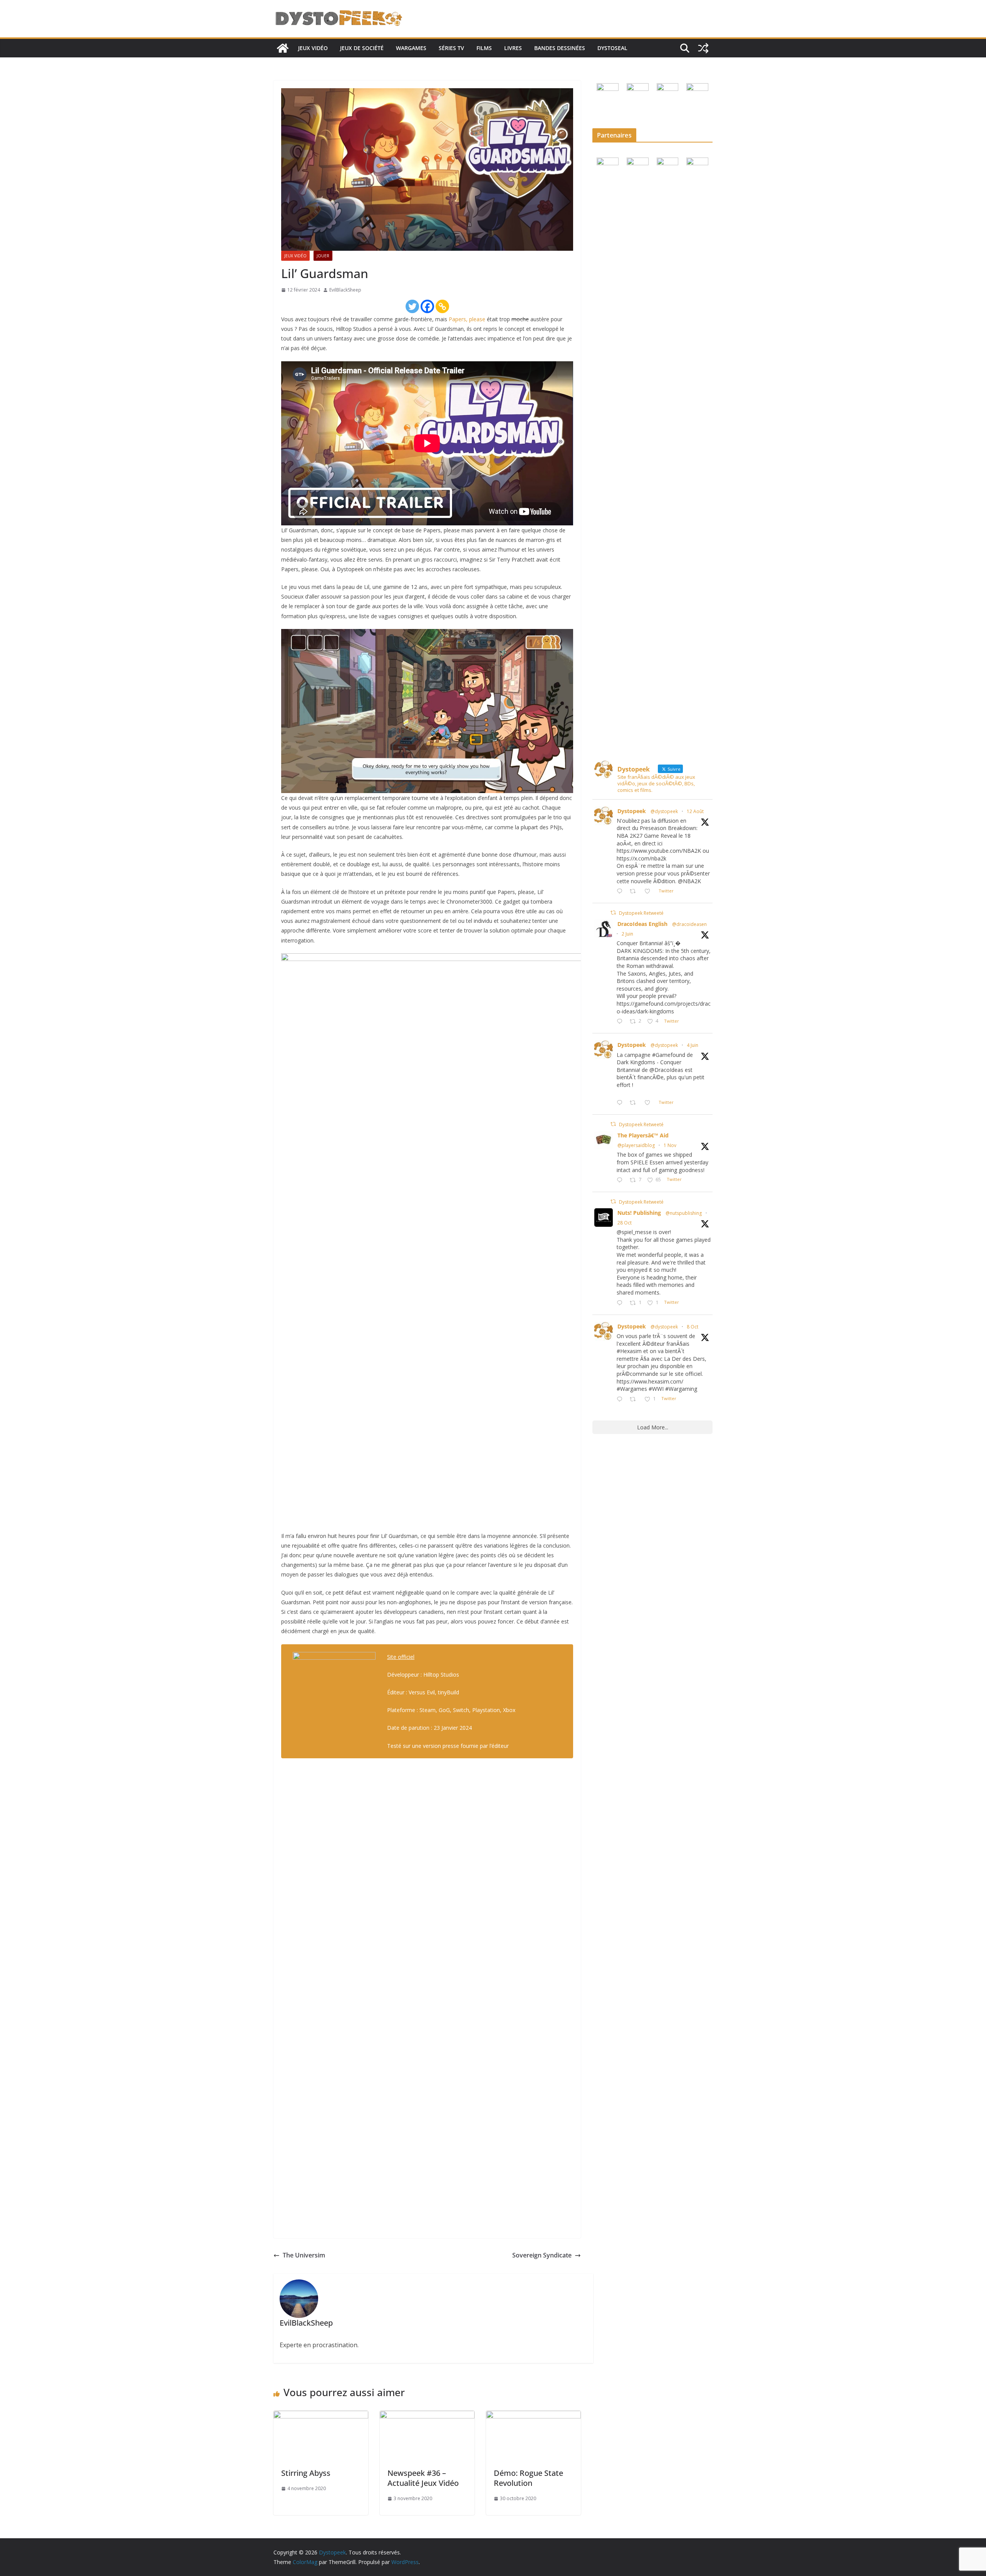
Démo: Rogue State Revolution (528, 2478)
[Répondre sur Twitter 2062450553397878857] (621, 1103)
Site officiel (401, 1657)
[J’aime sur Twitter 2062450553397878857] (650, 1103)
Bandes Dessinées (560, 48)
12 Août (695, 811)
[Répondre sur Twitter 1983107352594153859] (621, 1303)
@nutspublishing (684, 1213)
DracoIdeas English (642, 924)
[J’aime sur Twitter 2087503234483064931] (650, 891)
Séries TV (451, 48)
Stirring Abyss (306, 2473)
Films (484, 48)
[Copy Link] (442, 306)
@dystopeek (664, 811)
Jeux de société (362, 48)
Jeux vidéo (313, 48)
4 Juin (693, 1045)
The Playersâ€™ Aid (643, 1135)
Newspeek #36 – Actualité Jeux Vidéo (423, 2478)
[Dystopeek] (283, 48)
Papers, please (467, 319)
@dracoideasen (689, 924)
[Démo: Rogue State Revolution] (533, 2416)
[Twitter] (412, 306)
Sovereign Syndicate (542, 2255)
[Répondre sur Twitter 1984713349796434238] (621, 1180)
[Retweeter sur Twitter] (613, 913)
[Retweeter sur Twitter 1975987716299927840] (635, 1400)
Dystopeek (632, 811)
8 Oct (693, 1327)
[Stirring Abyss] (321, 2416)
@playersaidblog (636, 1145)
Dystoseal (612, 48)
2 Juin (627, 934)
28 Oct (625, 1223)
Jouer (323, 256)
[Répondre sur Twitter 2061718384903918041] (621, 1022)
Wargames (411, 48)
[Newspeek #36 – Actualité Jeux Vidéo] (427, 2416)
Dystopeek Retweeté (641, 913)
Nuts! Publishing (639, 1213)
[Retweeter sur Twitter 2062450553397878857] (635, 1103)
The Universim (304, 2255)
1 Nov (670, 1145)
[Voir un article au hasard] (703, 48)
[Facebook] (427, 306)
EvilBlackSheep (345, 290)
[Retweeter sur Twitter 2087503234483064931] (635, 891)
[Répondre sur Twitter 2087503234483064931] (621, 891)
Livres (513, 48)
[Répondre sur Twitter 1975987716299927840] (621, 1400)
